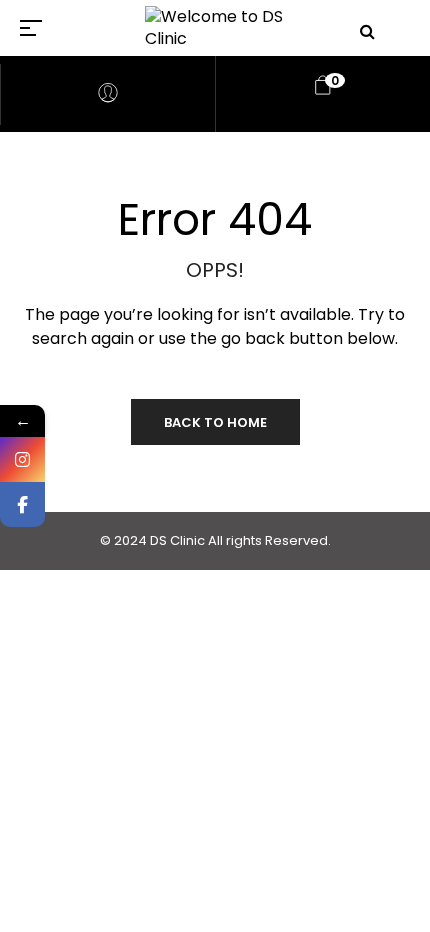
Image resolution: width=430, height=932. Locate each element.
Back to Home (215, 422)
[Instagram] (22, 459)
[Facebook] (22, 504)
